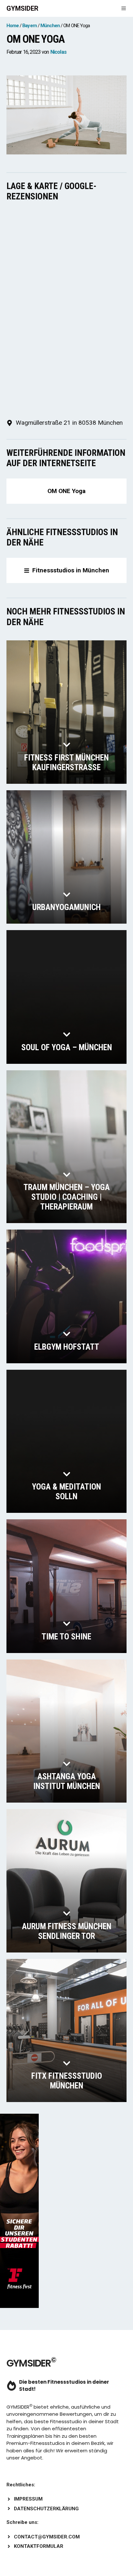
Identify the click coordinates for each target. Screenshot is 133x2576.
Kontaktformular (39, 2546)
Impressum (28, 2499)
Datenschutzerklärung (46, 2509)
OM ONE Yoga (66, 491)
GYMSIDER (22, 8)
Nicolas (58, 52)
